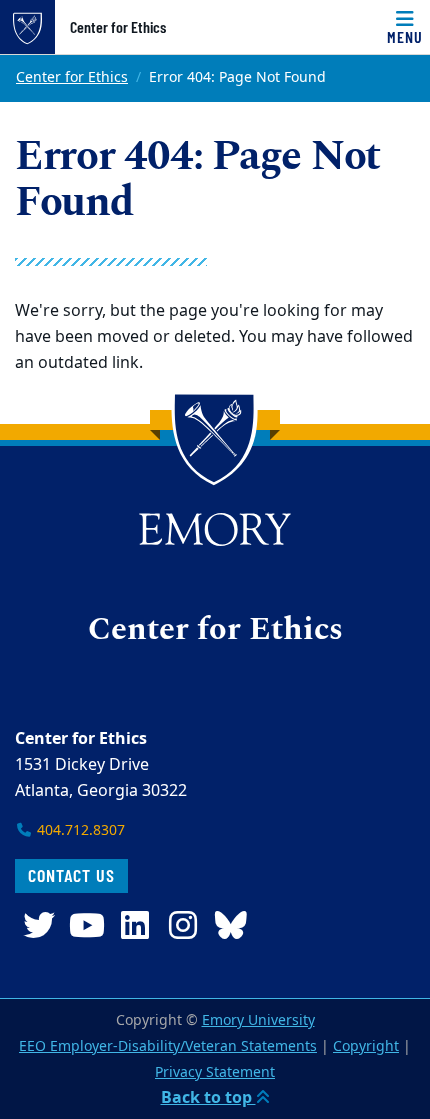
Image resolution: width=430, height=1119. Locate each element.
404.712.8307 (79, 830)
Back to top (208, 1098)
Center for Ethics (118, 27)
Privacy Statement (215, 1072)
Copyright (366, 1046)
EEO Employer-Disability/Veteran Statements (168, 1046)
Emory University (258, 1020)
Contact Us (71, 875)
